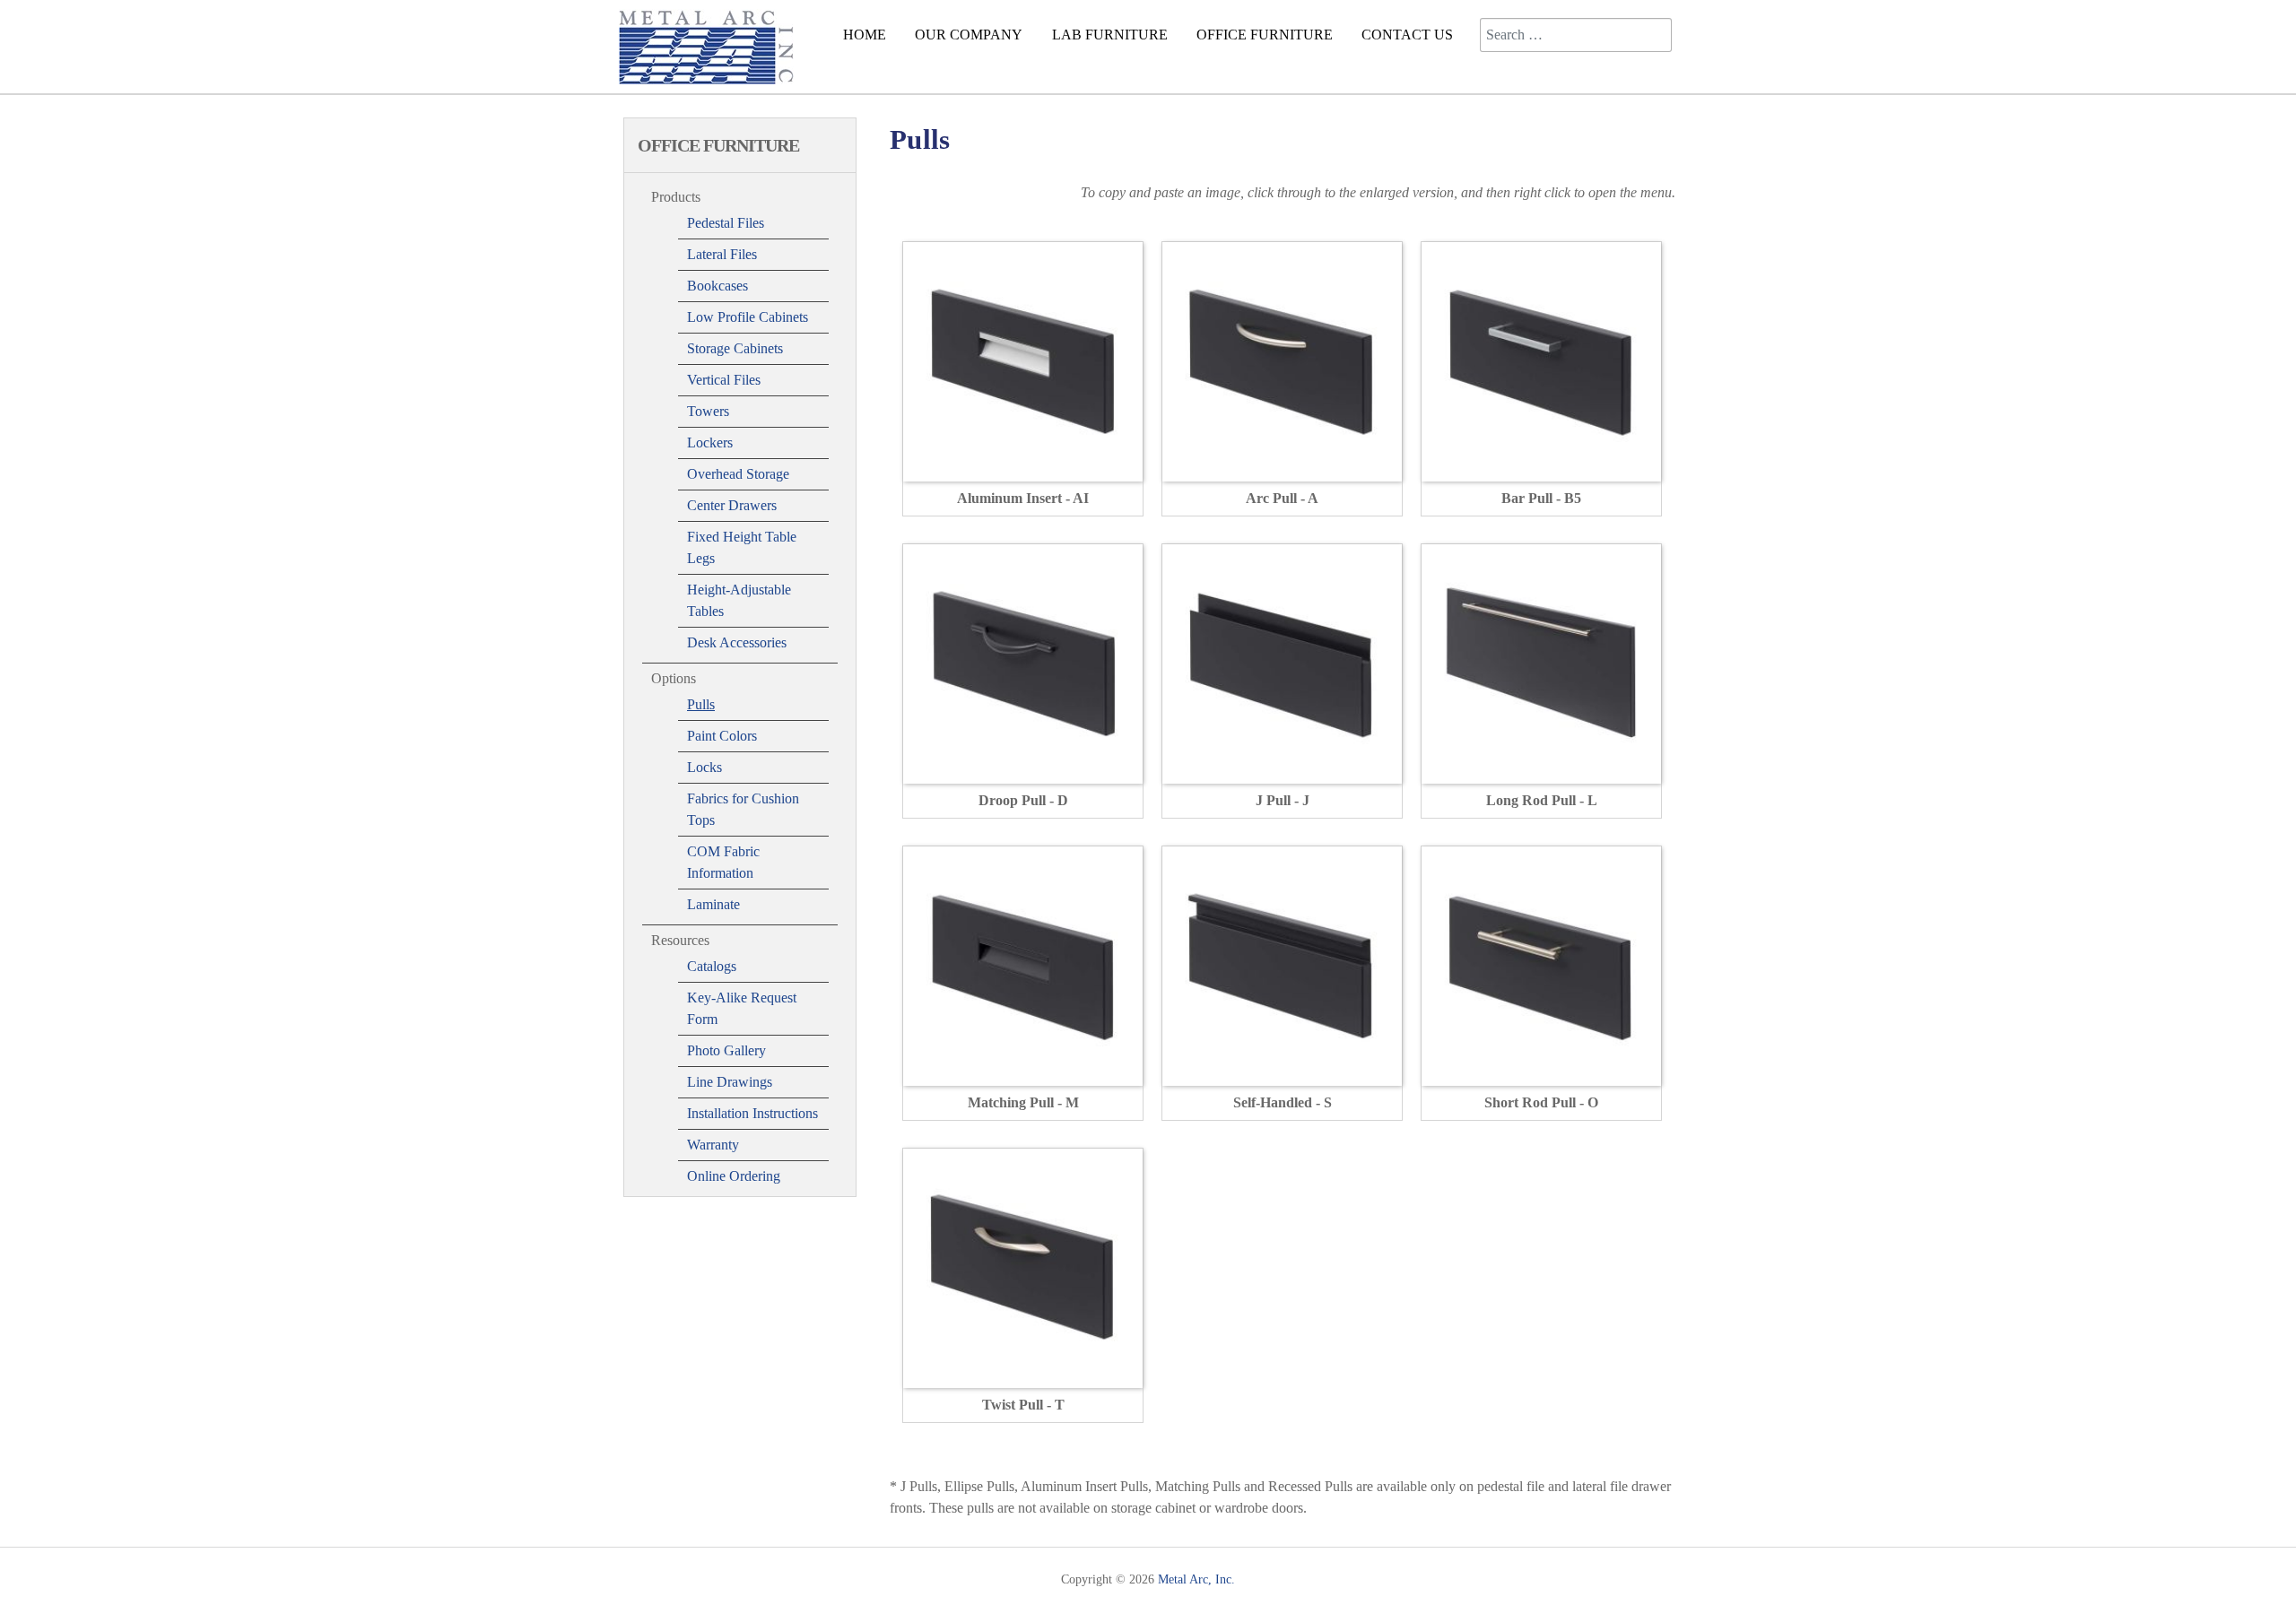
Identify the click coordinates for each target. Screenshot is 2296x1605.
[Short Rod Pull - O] (1541, 964)
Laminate (713, 904)
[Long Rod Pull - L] (1541, 662)
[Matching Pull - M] (1023, 964)
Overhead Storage (738, 474)
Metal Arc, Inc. (1196, 1579)
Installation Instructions (752, 1113)
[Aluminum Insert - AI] (1023, 360)
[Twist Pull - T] (1023, 1267)
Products (676, 197)
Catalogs (712, 966)
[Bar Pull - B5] (1541, 360)
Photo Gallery (726, 1050)
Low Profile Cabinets (748, 317)
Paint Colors (722, 736)
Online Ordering (734, 1176)
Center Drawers (732, 505)
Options (674, 678)
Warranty (713, 1145)
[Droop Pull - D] (1023, 662)
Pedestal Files (726, 223)
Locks (704, 767)
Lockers (710, 442)
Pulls (701, 704)
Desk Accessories (737, 642)
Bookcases (717, 286)
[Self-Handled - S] (1282, 964)
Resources (680, 940)
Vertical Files (724, 380)
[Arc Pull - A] (1282, 360)
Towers (708, 411)
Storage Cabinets (735, 348)
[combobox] (1576, 35)
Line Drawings (730, 1082)
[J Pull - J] (1282, 662)
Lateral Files (722, 254)
